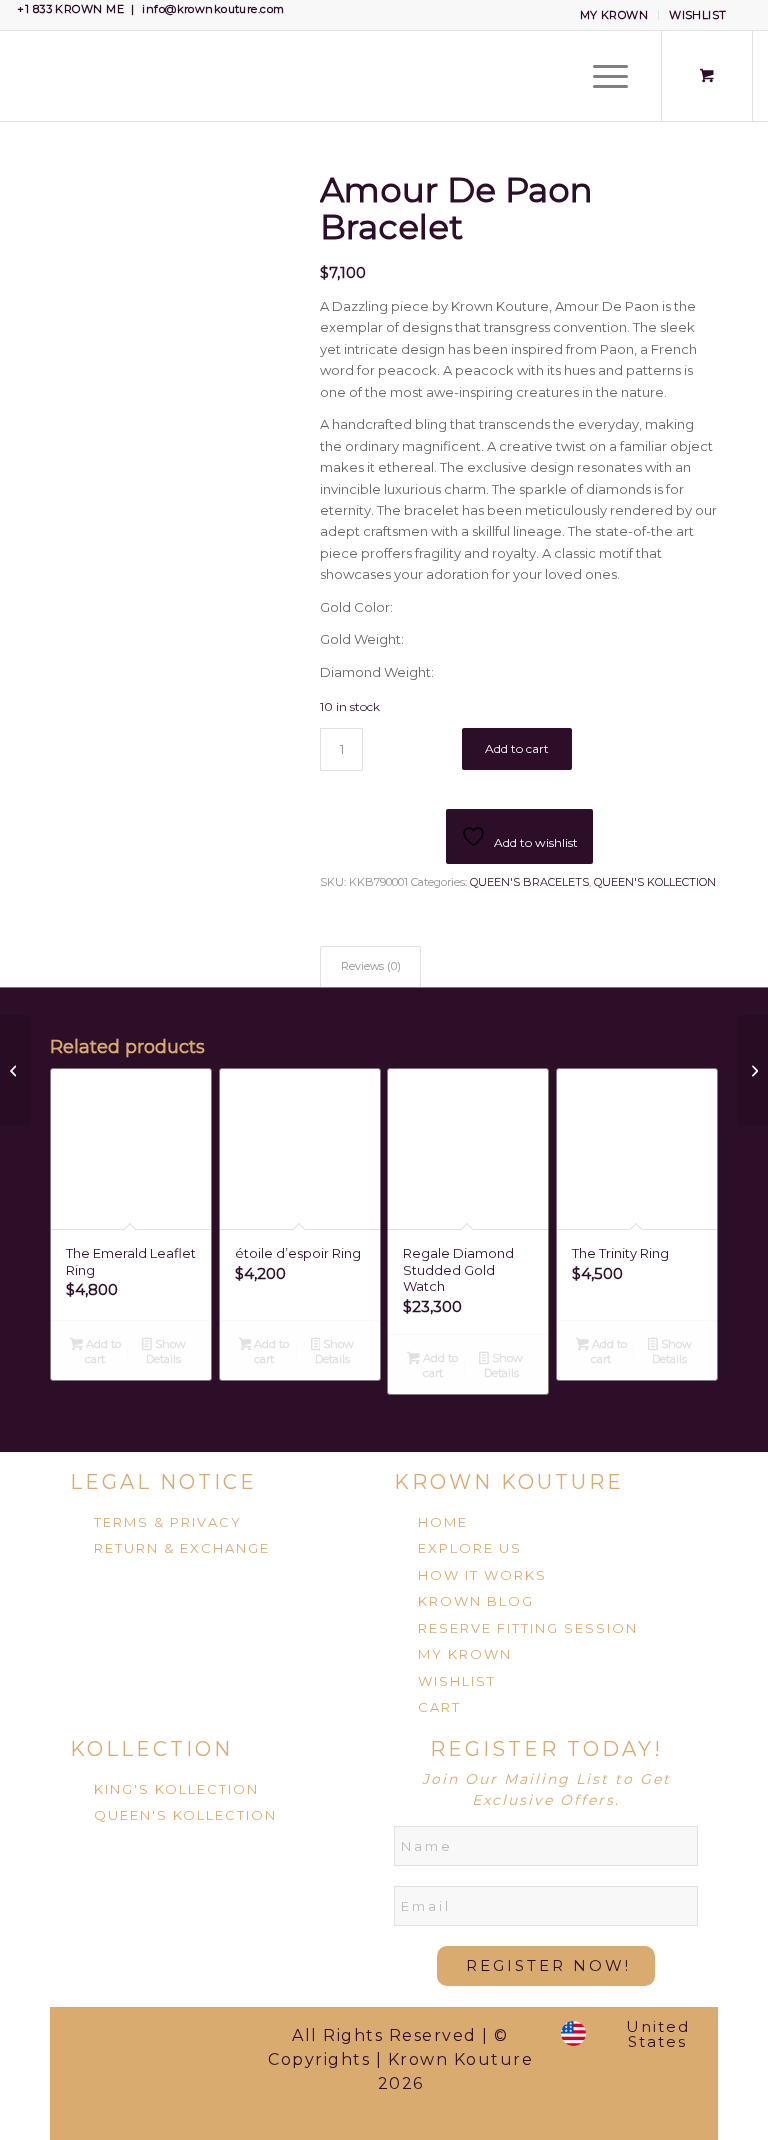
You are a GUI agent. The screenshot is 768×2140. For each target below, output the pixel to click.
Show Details (165, 1351)
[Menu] (600, 76)
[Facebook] (87, 2042)
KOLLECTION (151, 1749)
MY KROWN (614, 15)
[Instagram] (213, 2042)
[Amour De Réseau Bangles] (752, 1070)
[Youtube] (182, 2098)
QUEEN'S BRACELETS (529, 882)
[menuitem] (615, 15)
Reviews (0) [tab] (371, 966)
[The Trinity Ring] (15, 1070)
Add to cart (517, 748)
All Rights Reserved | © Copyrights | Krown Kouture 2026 (400, 2059)
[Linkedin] (119, 2098)
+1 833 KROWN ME (70, 9)
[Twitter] (150, 2042)
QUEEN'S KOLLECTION (655, 882)
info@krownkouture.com (213, 9)
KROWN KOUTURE (509, 1482)
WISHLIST (698, 15)
